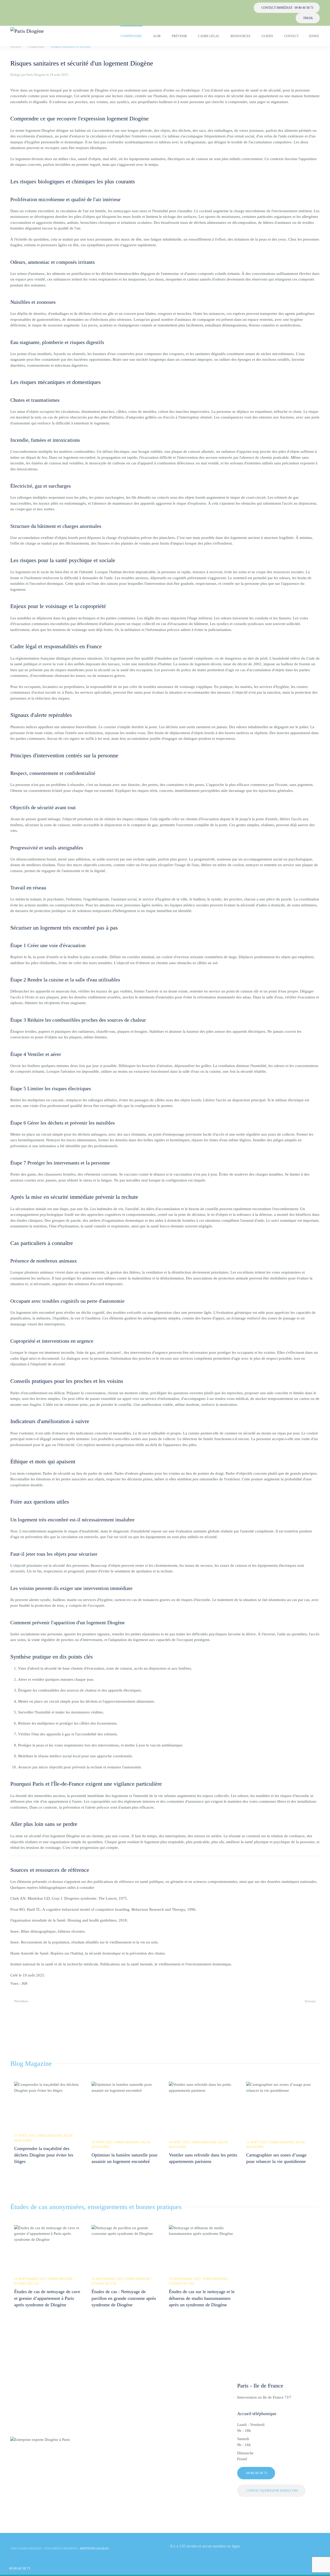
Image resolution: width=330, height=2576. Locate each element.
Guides (267, 36)
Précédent (21, 2001)
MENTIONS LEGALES (94, 2548)
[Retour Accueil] (33, 36)
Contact (291, 36)
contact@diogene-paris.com (272, 2491)
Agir (157, 36)
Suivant (310, 2001)
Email (308, 18)
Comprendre (131, 36)
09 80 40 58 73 (20, 2568)
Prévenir (179, 36)
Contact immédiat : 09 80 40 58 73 (287, 8)
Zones (314, 36)
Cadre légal (209, 36)
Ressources (240, 36)
